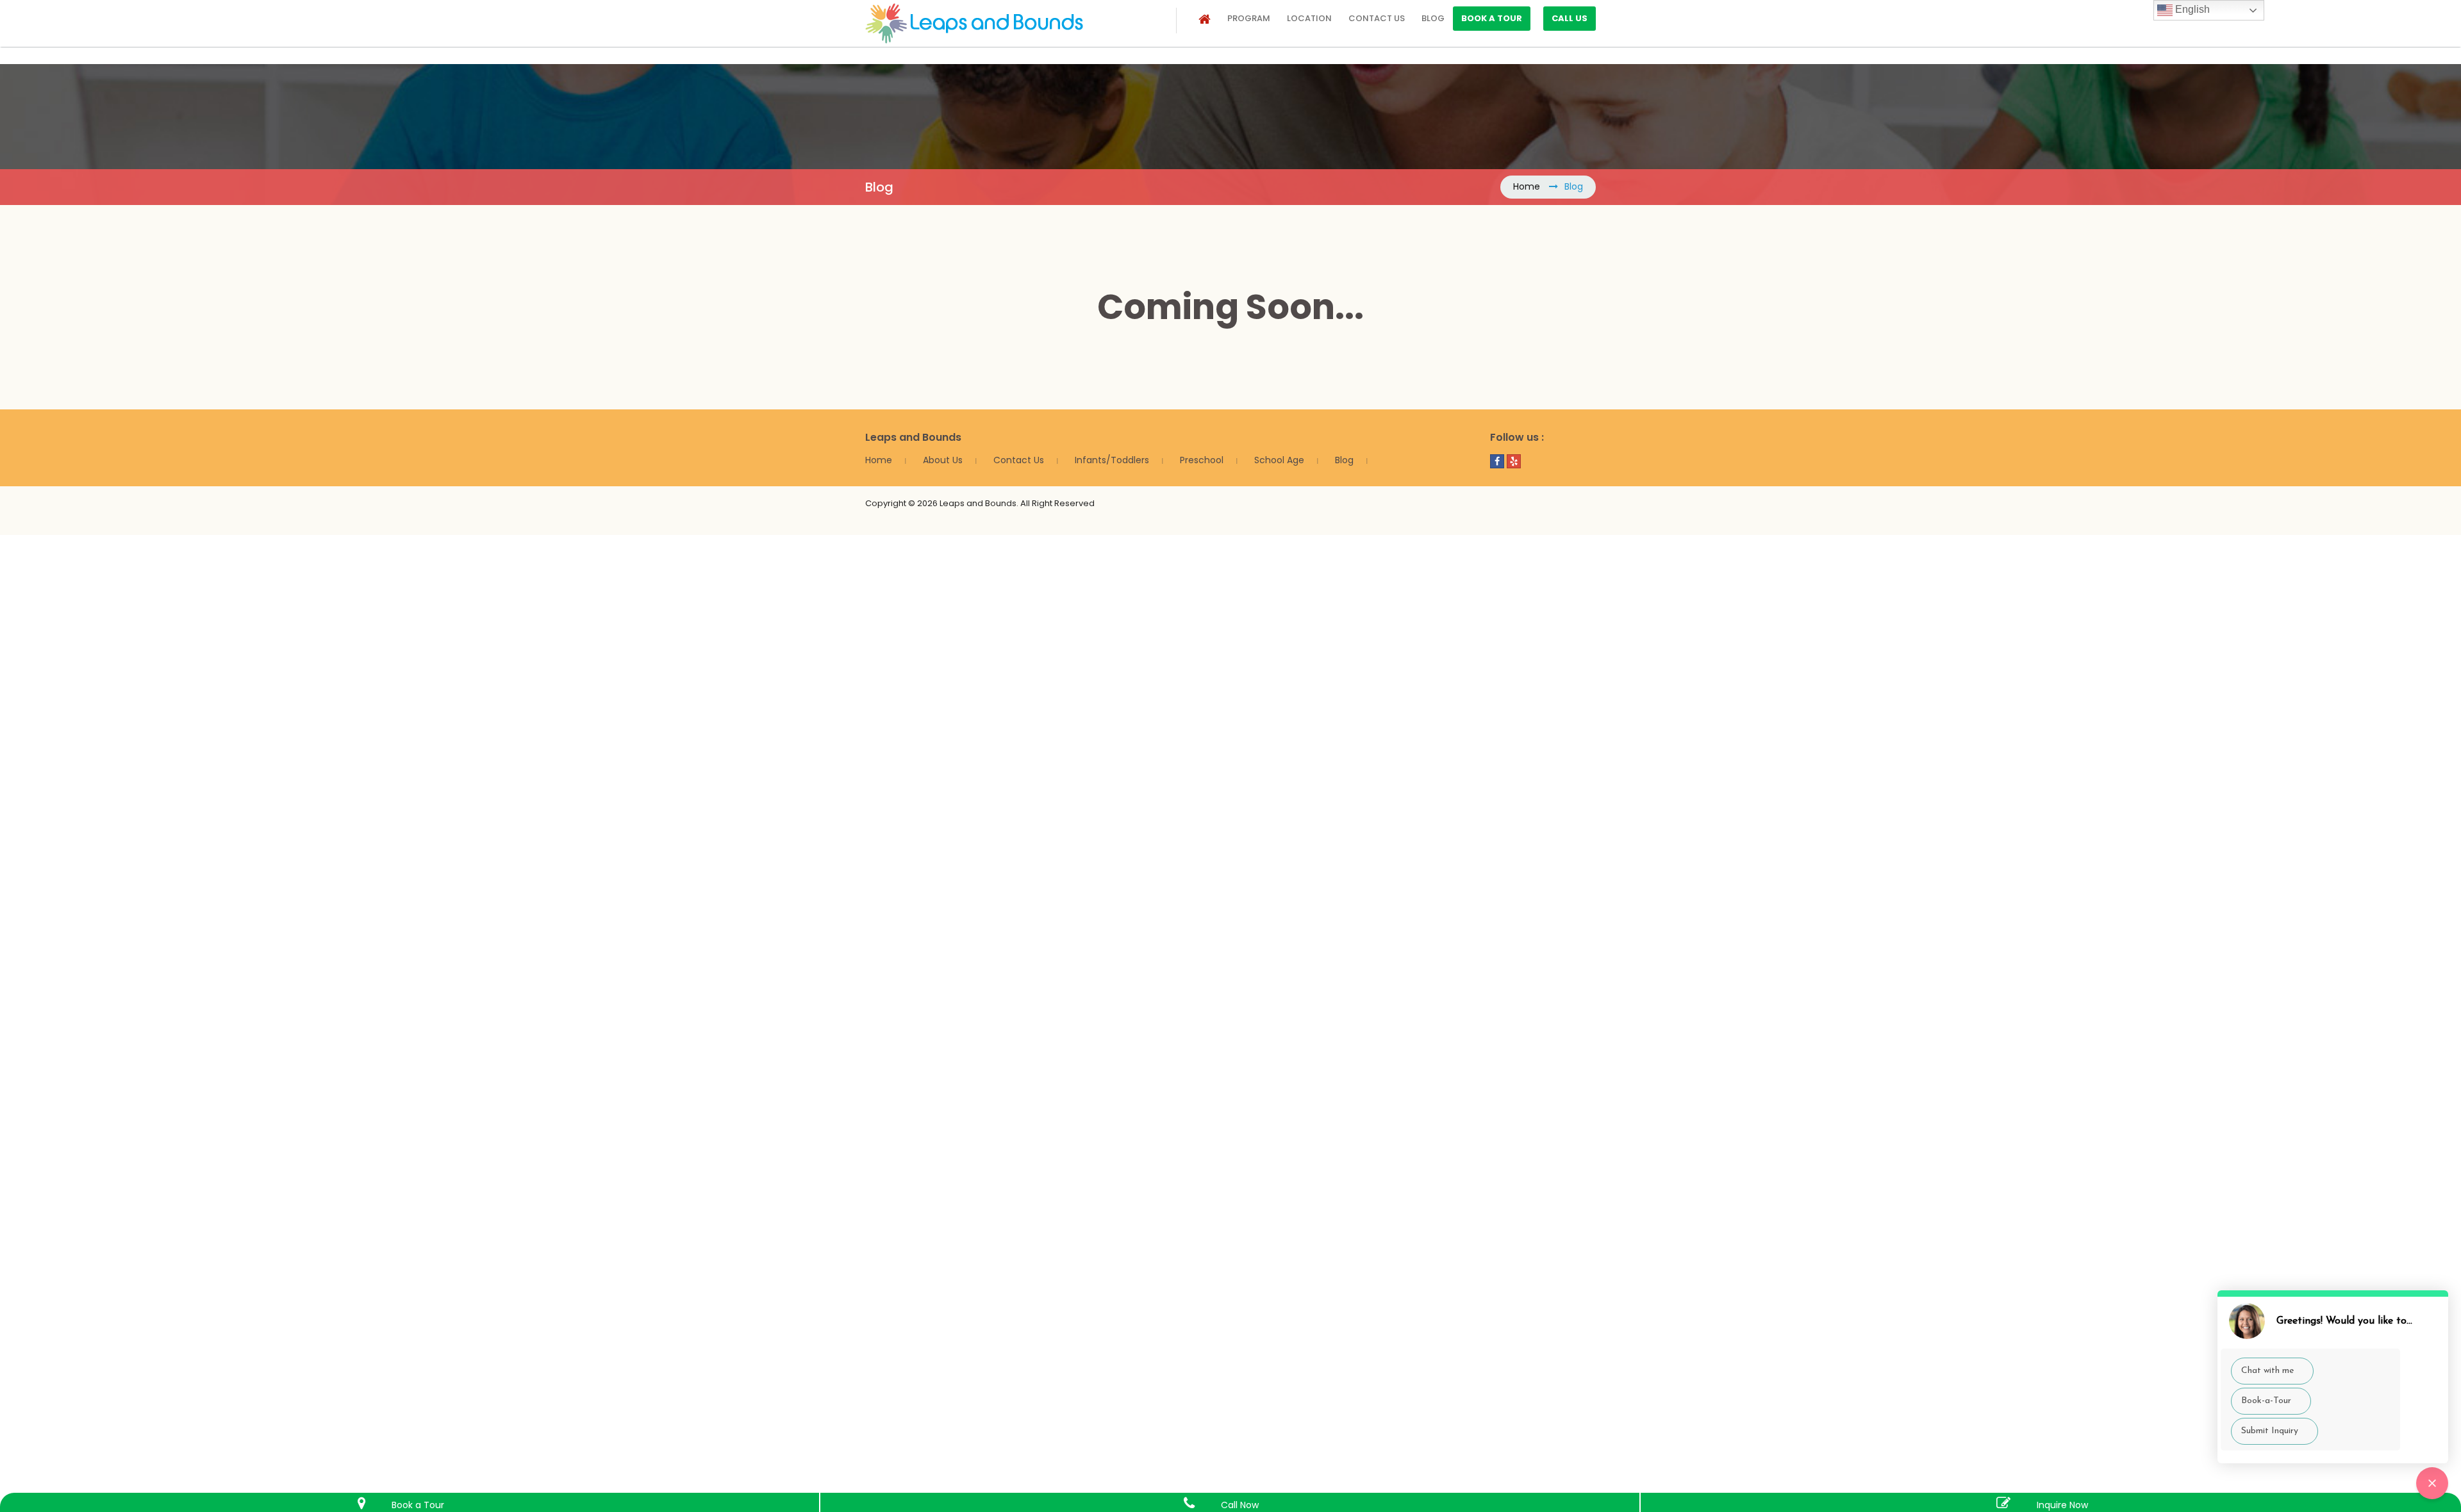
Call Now (1240, 1505)
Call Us (1570, 18)
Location (1309, 18)
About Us (943, 460)
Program (1249, 18)
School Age (1279, 460)
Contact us (1377, 18)
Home (1527, 186)
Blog (1433, 18)
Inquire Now (2062, 1505)
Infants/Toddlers (1112, 460)
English (2191, 9)
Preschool (1202, 460)
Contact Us (1019, 460)
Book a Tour (1492, 18)
